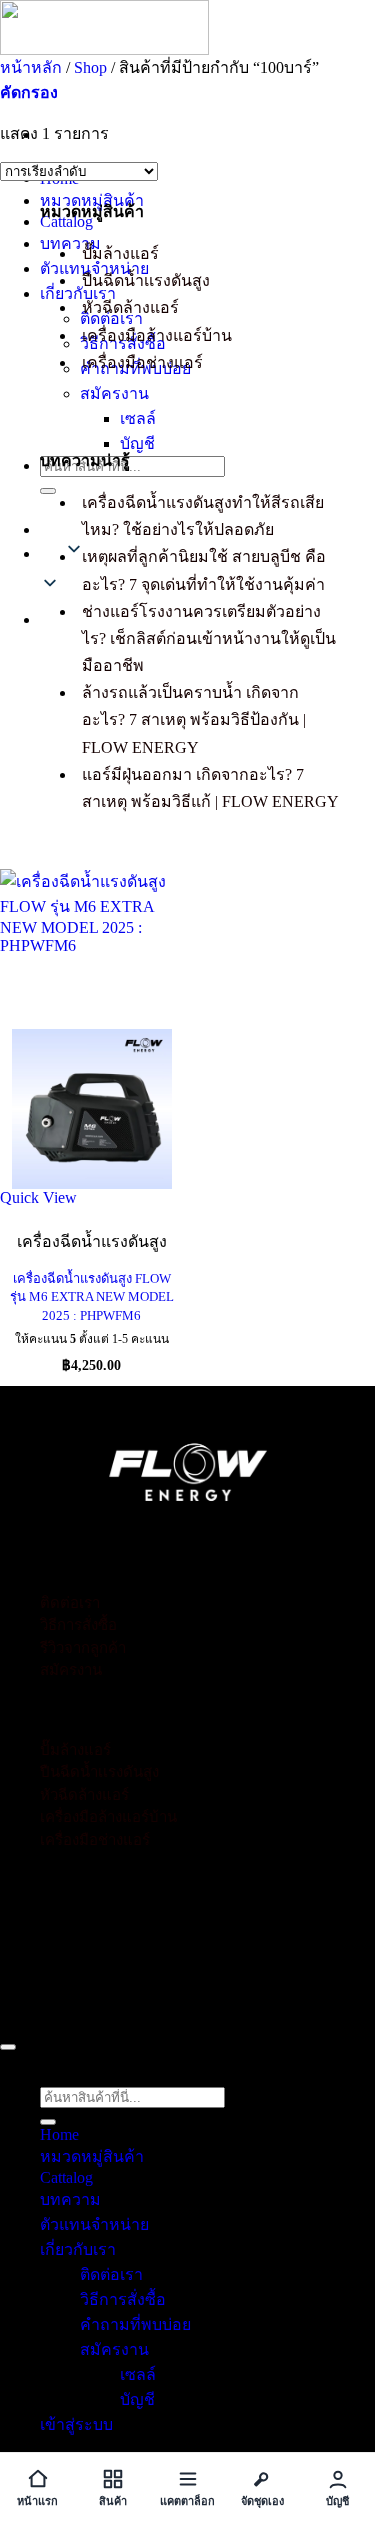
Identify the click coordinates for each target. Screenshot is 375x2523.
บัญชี (137, 443)
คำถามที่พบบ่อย (135, 2324)
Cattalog (66, 221)
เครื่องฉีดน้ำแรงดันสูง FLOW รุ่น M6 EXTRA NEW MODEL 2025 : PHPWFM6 (92, 1296)
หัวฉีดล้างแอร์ (130, 307)
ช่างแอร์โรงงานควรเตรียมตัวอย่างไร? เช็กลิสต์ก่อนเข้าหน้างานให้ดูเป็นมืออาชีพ (209, 638)
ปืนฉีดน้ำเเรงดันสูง (146, 280)
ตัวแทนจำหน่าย (94, 2224)
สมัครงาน (114, 393)
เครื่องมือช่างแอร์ (142, 362)
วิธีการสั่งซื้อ (78, 1625)
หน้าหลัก (31, 67)
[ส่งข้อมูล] (48, 491)
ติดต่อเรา (70, 1603)
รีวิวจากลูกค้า (83, 1648)
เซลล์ (138, 418)
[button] (29, 92)
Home (59, 2134)
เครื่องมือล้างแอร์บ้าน (157, 335)
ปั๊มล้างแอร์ (120, 253)
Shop (90, 67)
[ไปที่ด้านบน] (8, 2047)
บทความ (70, 243)
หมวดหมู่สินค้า (92, 200)
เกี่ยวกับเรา (78, 293)
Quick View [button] (38, 1197)
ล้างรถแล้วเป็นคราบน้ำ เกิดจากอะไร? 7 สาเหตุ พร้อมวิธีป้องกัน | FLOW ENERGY (194, 719)
